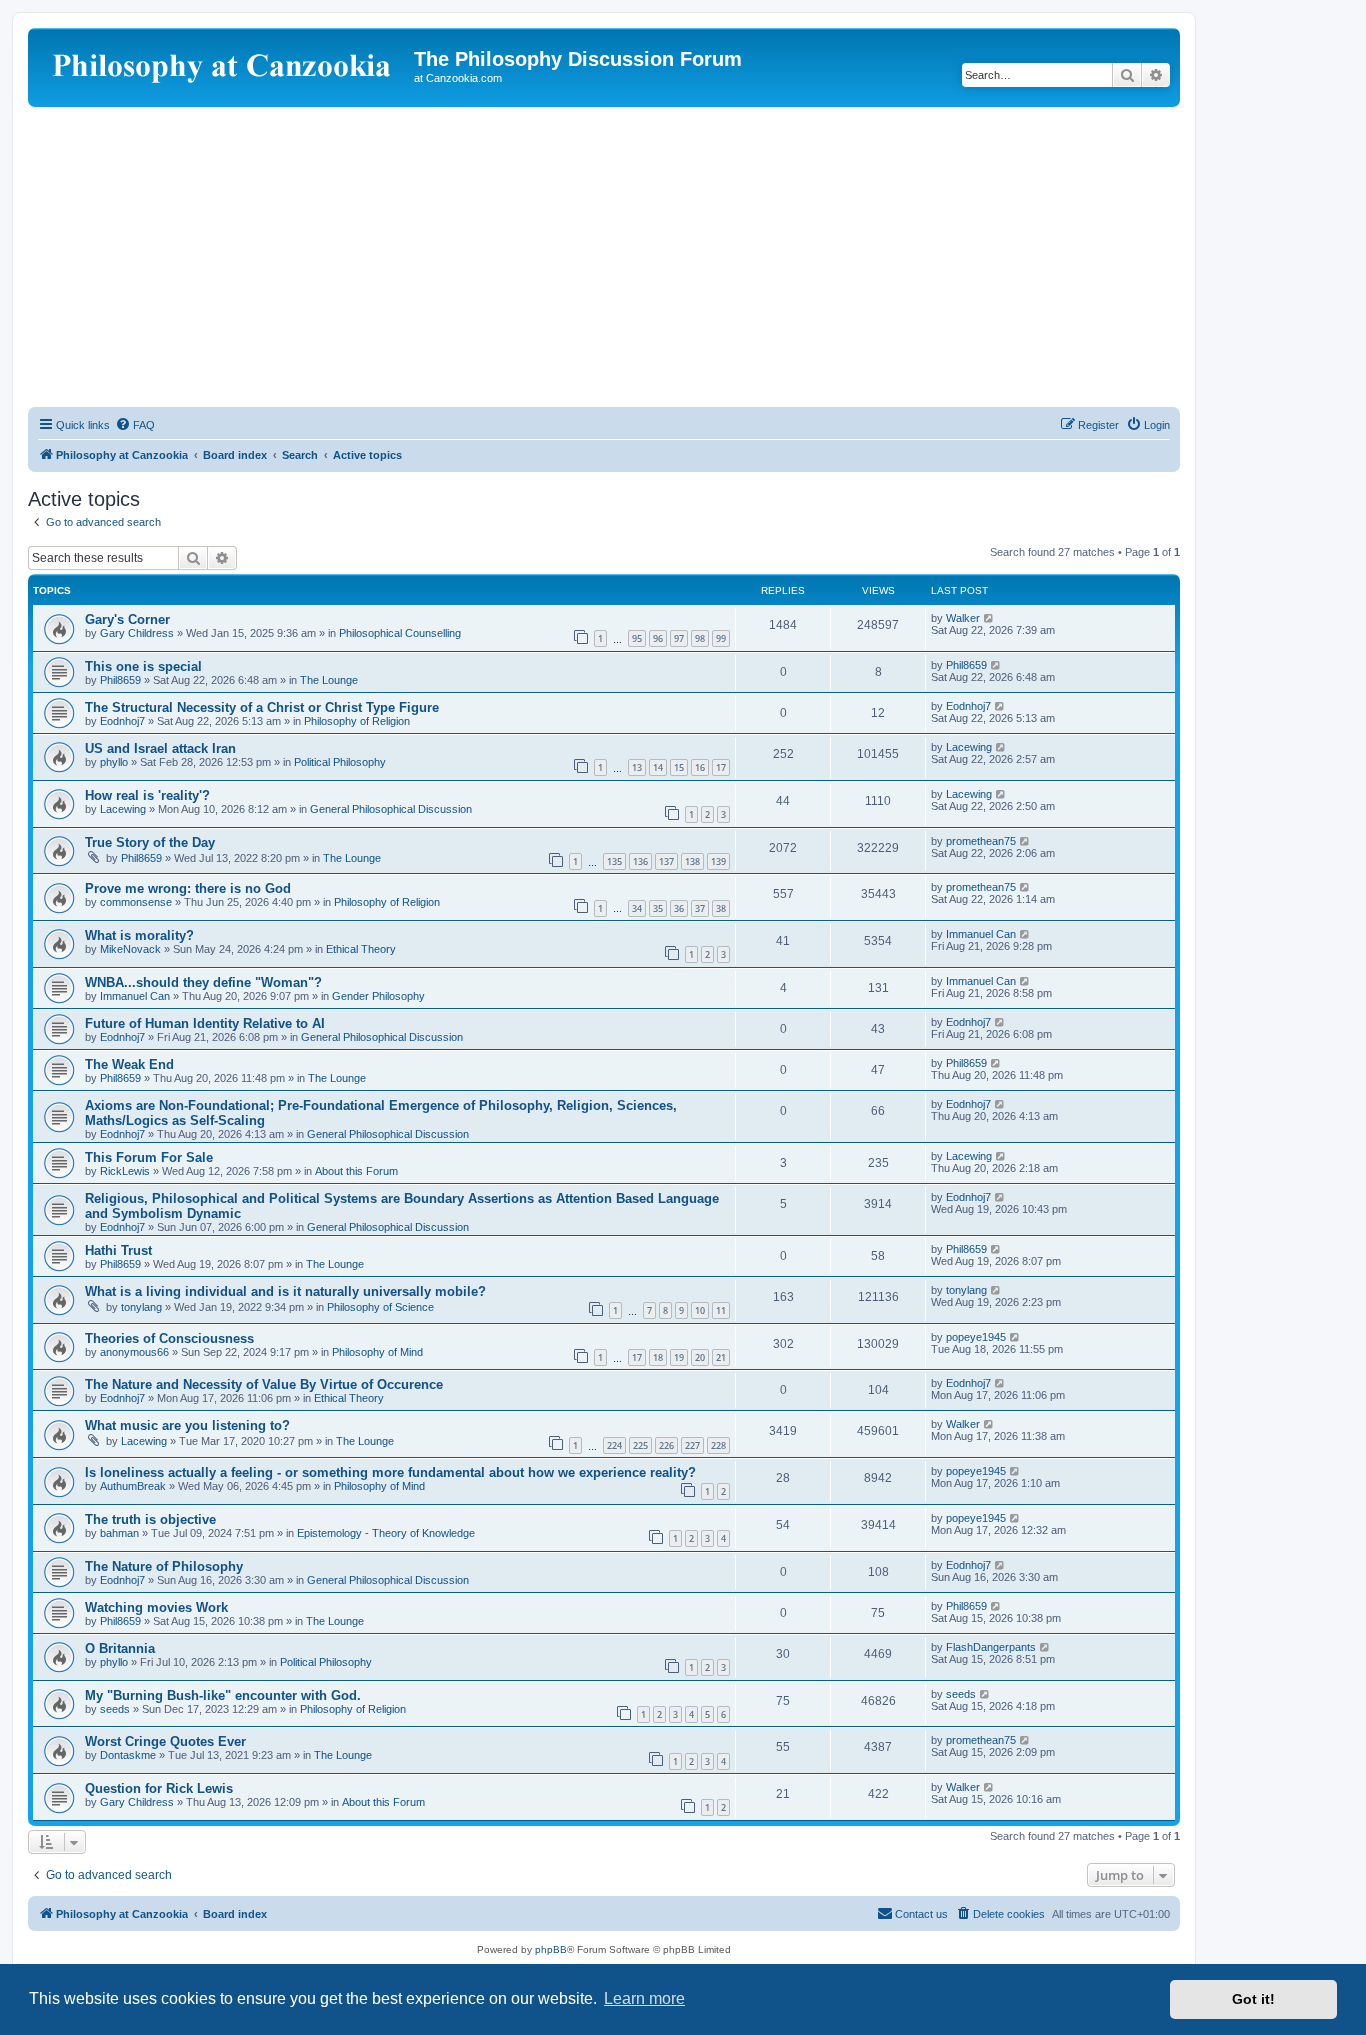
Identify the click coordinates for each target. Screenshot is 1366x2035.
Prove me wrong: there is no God (188, 888)
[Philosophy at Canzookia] (223, 65)
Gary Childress (137, 633)
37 (700, 908)
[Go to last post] (989, 618)
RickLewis (125, 1171)
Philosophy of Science (380, 1307)
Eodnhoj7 (122, 721)
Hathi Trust (118, 1250)
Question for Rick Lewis (159, 1788)
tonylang (141, 1307)
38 (721, 908)
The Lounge (329, 680)
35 (658, 908)
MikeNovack (130, 949)
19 (679, 1357)
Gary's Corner (127, 619)
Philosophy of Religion (357, 721)
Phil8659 (120, 680)
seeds (115, 1709)
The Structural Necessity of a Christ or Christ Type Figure (262, 707)
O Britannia (120, 1648)
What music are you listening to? (187, 1425)
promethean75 (981, 841)
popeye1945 (976, 1337)
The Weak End (129, 1064)
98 (700, 638)
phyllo (114, 762)
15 (679, 767)
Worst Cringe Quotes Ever (165, 1741)
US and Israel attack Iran (160, 748)
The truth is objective (150, 1519)
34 (637, 908)
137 (666, 861)
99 (721, 638)
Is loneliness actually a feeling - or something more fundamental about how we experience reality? (390, 1472)
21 (721, 1357)
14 (658, 767)
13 (637, 767)
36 (679, 908)
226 (666, 1445)
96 (658, 638)
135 (614, 861)
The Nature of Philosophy (164, 1566)
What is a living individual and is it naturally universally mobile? (285, 1291)
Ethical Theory (361, 949)
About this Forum (356, 1171)
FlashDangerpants (991, 1647)
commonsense (136, 902)
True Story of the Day (150, 842)
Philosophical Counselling (400, 633)
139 (718, 861)
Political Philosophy (340, 762)
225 (640, 1445)
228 (718, 1445)
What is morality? (139, 935)
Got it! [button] (1253, 1999)
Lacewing (969, 747)
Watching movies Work (156, 1607)
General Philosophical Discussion (391, 809)
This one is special (143, 666)
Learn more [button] (644, 1998)
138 (692, 861)
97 (679, 638)
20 (700, 1357)
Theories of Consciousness (169, 1338)
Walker (963, 618)
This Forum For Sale (149, 1157)
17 (721, 767)
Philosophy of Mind (377, 1352)
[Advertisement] (604, 257)
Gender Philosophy (378, 996)
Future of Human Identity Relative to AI (205, 1023)
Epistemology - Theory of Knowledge (386, 1533)
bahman (119, 1533)
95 (637, 638)
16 (700, 767)
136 (640, 861)
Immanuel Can (981, 934)
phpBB (551, 1949)
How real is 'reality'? (147, 795)
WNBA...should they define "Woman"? (203, 982)
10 (700, 1310)
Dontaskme (128, 1755)
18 (658, 1357)
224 (614, 1445)
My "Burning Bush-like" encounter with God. (223, 1695)
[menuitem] (135, 425)
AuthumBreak (133, 1486)
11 (721, 1310)
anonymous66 (134, 1352)
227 (692, 1445)
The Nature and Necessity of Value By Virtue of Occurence (264, 1384)
